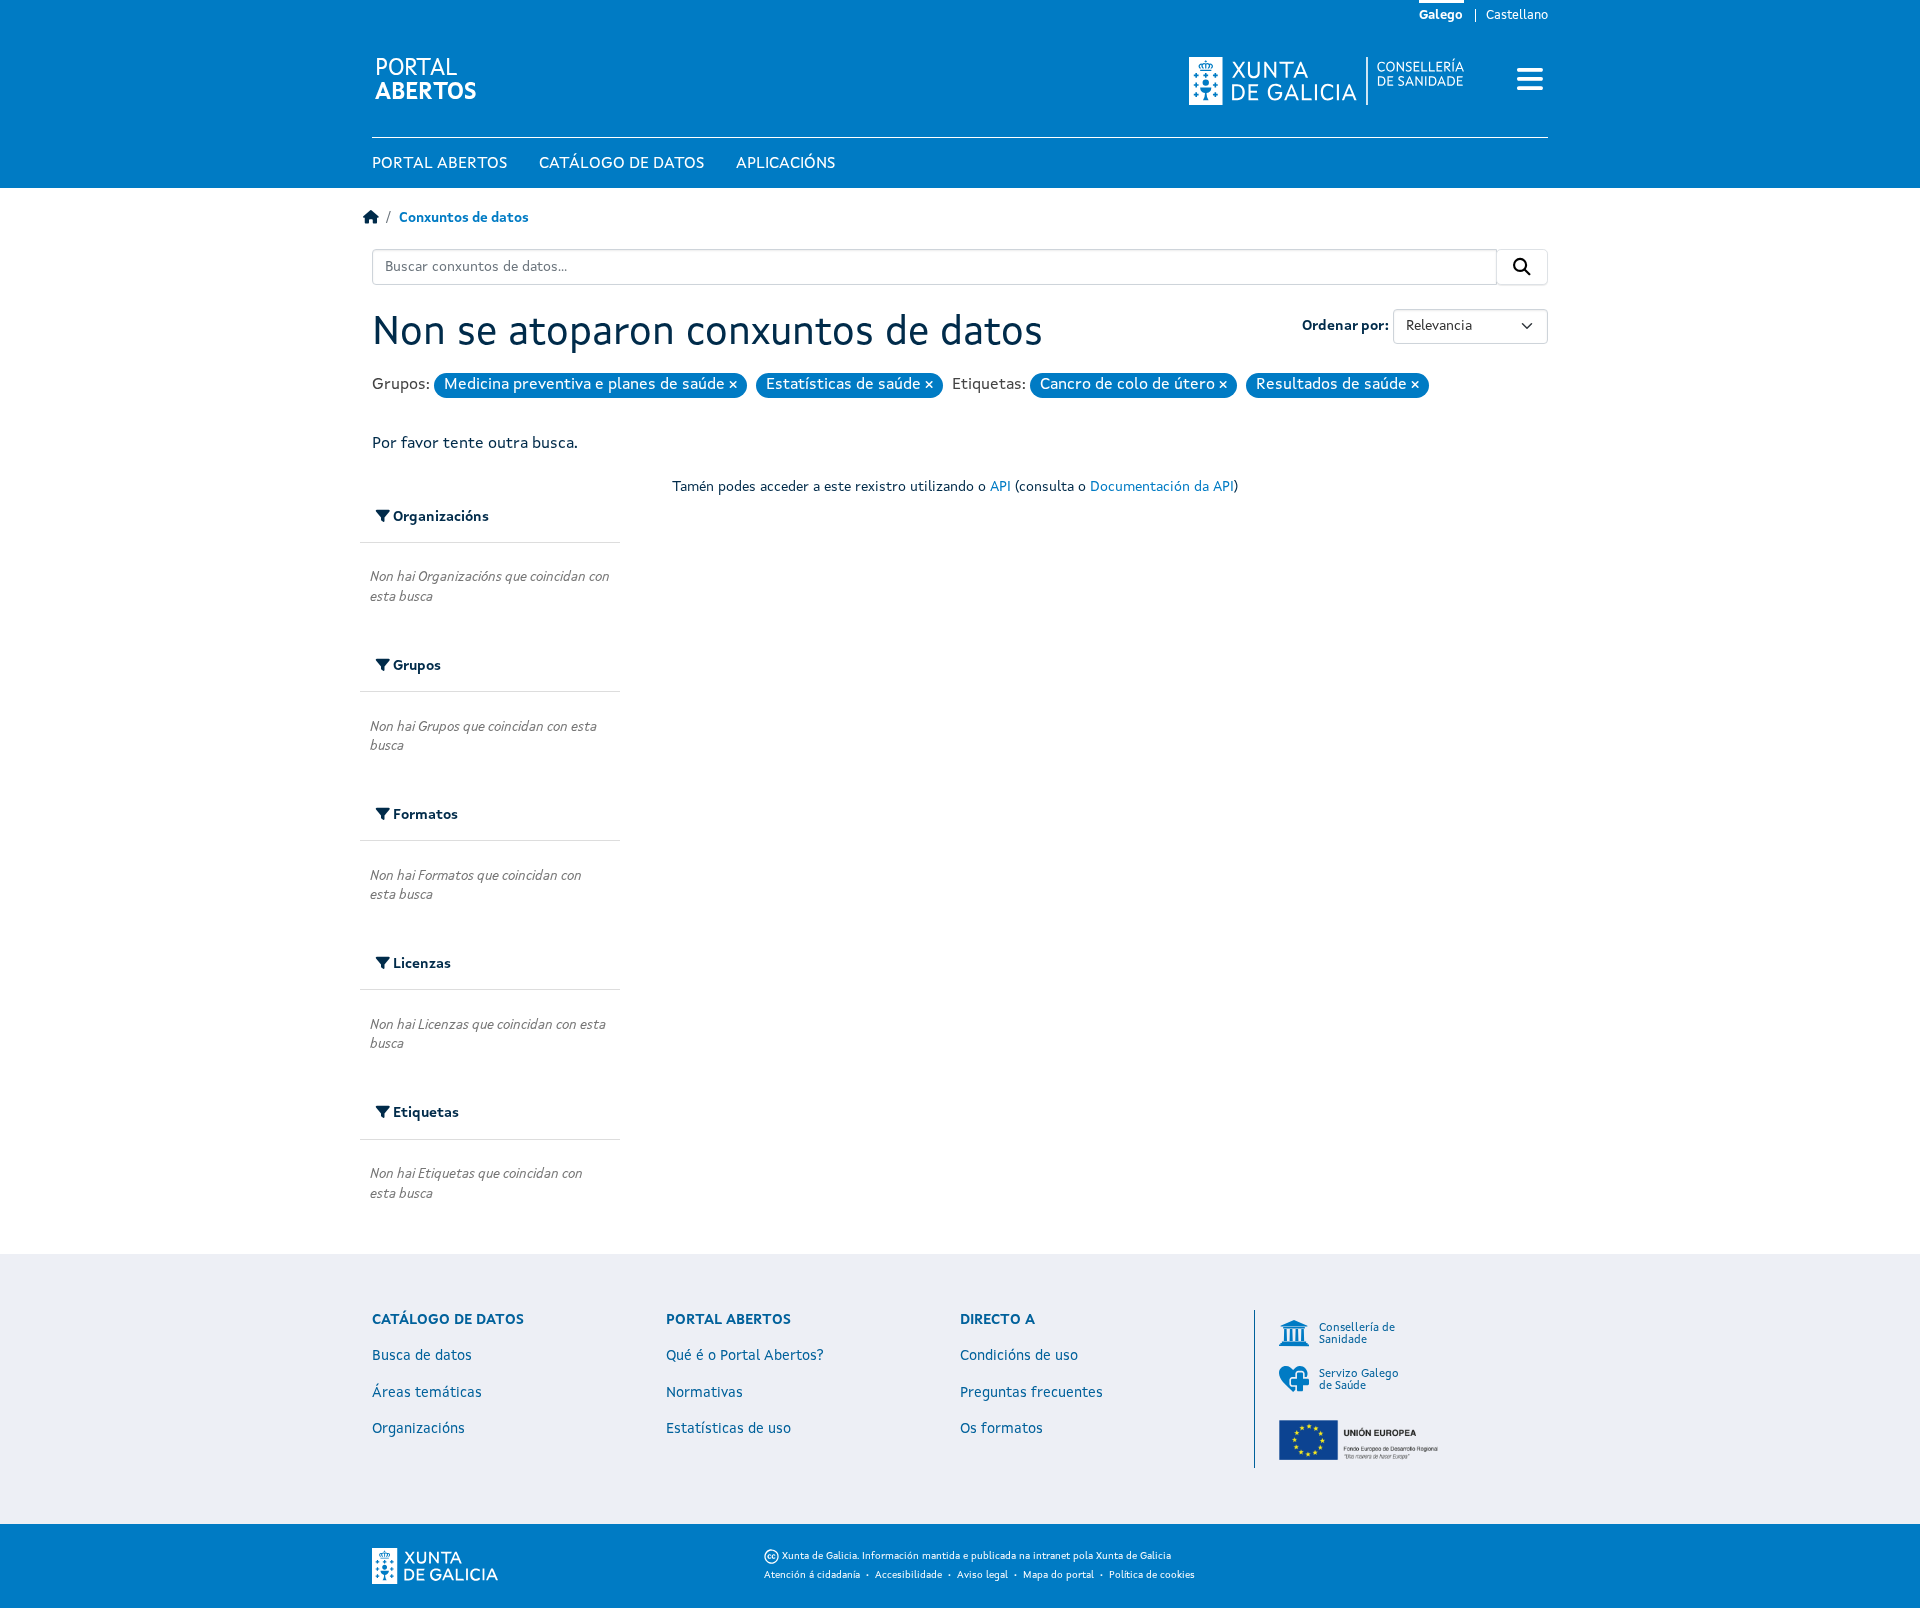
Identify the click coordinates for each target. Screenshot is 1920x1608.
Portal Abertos (439, 164)
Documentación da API (1162, 487)
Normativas (704, 1393)
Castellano (1517, 15)
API (1000, 487)
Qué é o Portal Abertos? (745, 1356)
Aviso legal (982, 1575)
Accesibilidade (908, 1575)
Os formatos (1001, 1429)
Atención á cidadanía (812, 1575)
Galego (1441, 15)
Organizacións (418, 1429)
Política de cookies (1152, 1575)
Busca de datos (422, 1356)
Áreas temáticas (427, 1393)
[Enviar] (1522, 267)
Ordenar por (1343, 326)
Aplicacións (785, 164)
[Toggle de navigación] (1530, 81)
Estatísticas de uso (728, 1429)
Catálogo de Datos (621, 164)
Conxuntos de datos (464, 218)
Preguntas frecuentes (1031, 1393)
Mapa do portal (1058, 1575)
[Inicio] (370, 218)
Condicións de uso (1019, 1356)
